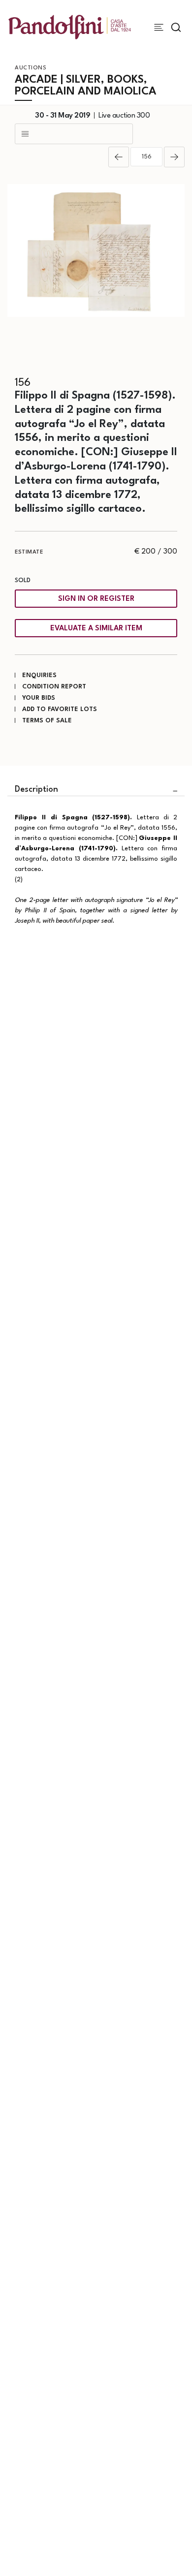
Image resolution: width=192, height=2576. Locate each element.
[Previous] (119, 157)
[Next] (174, 157)
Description (36, 790)
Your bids (39, 698)
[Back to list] (74, 134)
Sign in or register (96, 599)
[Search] (176, 27)
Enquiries (39, 675)
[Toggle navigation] (159, 27)
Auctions (31, 68)
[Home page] (70, 27)
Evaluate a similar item (96, 629)
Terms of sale (47, 721)
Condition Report (54, 687)
